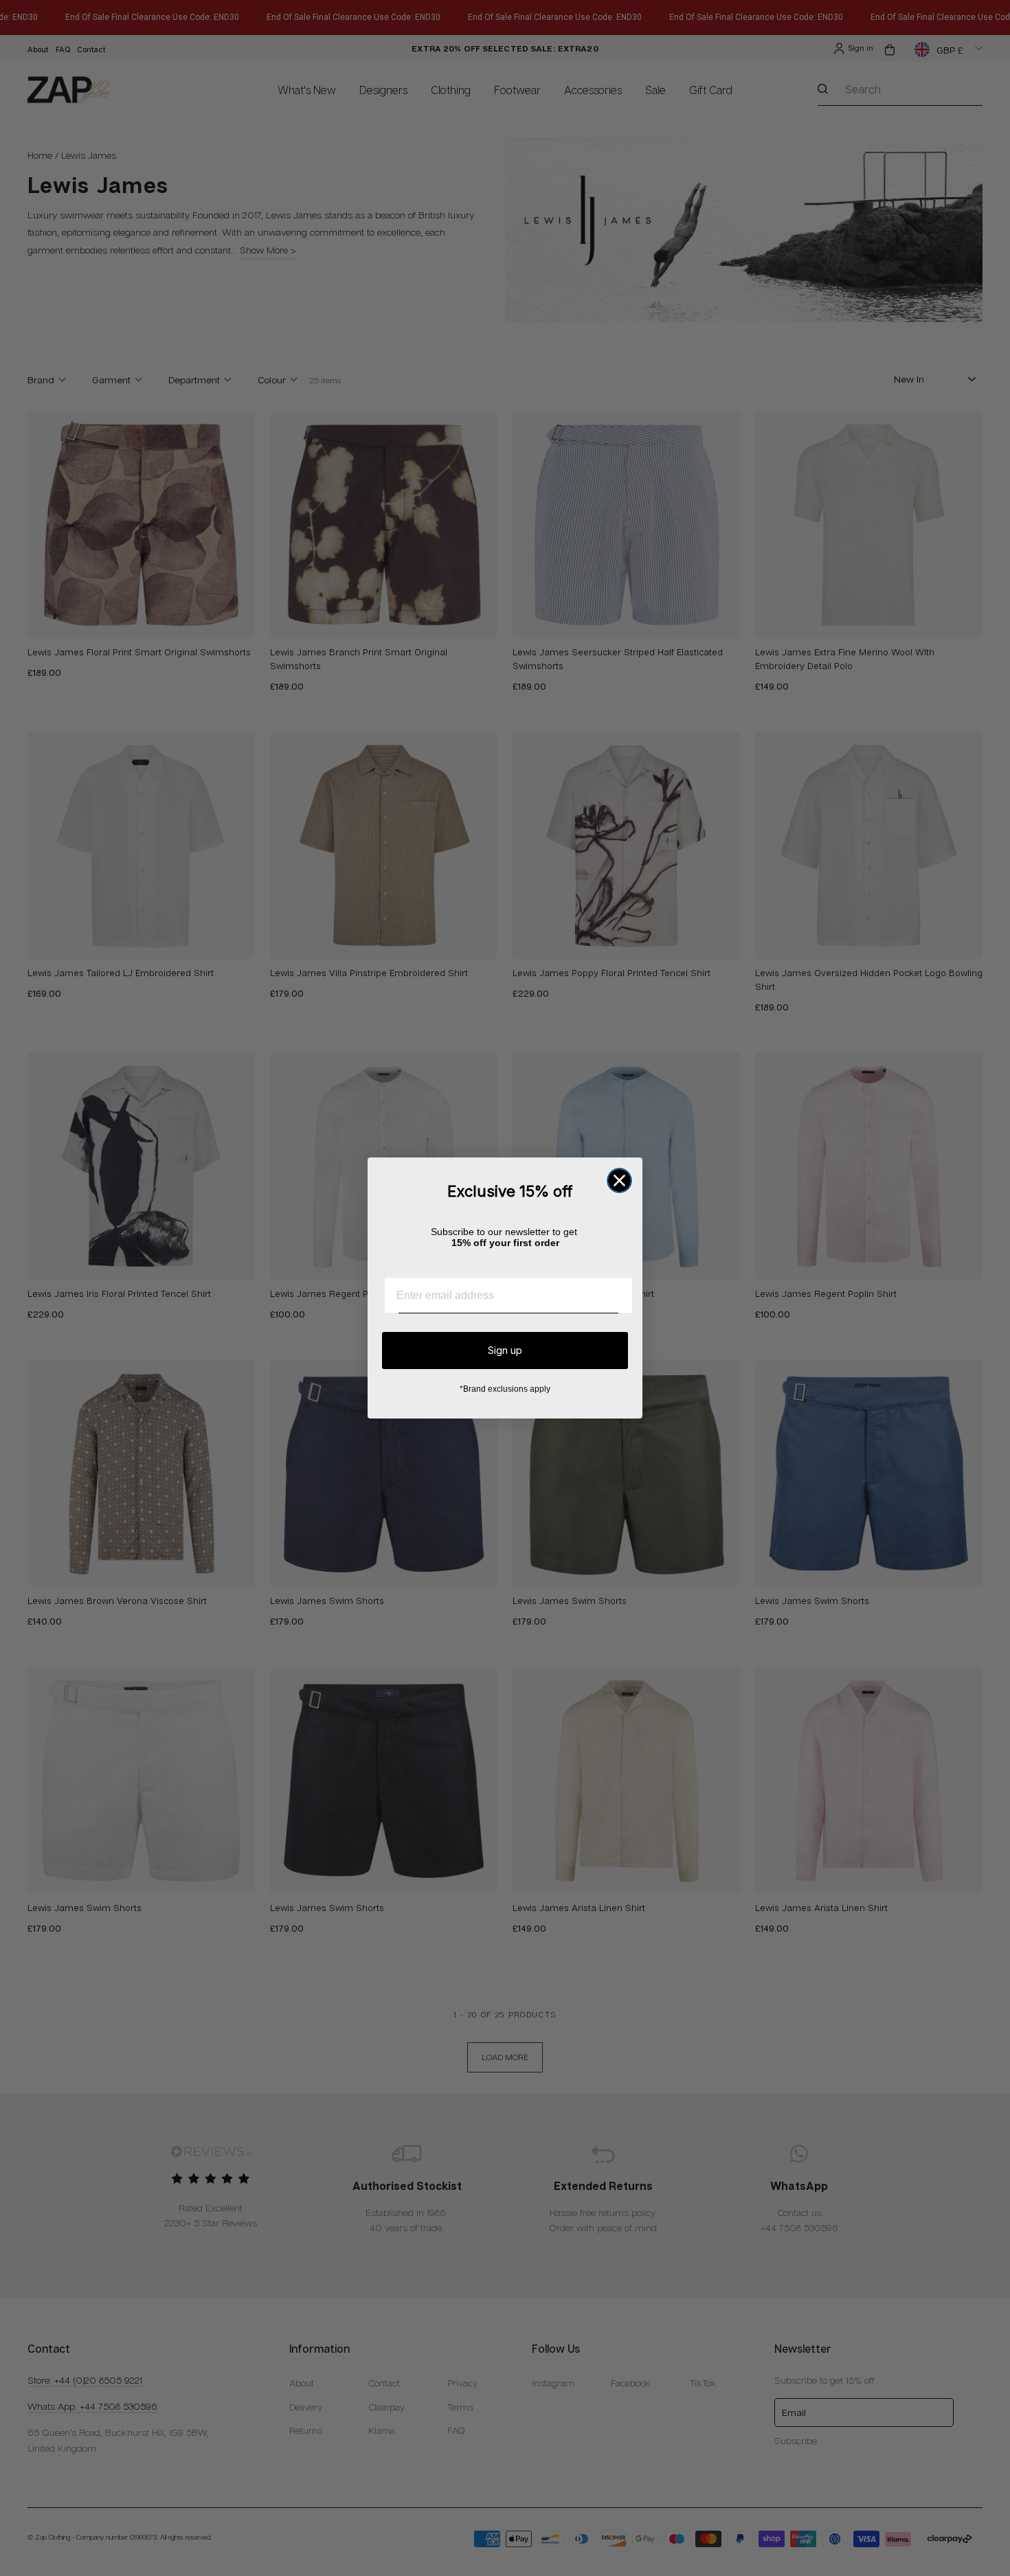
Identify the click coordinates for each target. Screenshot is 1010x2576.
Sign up (505, 1350)
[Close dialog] (619, 1180)
